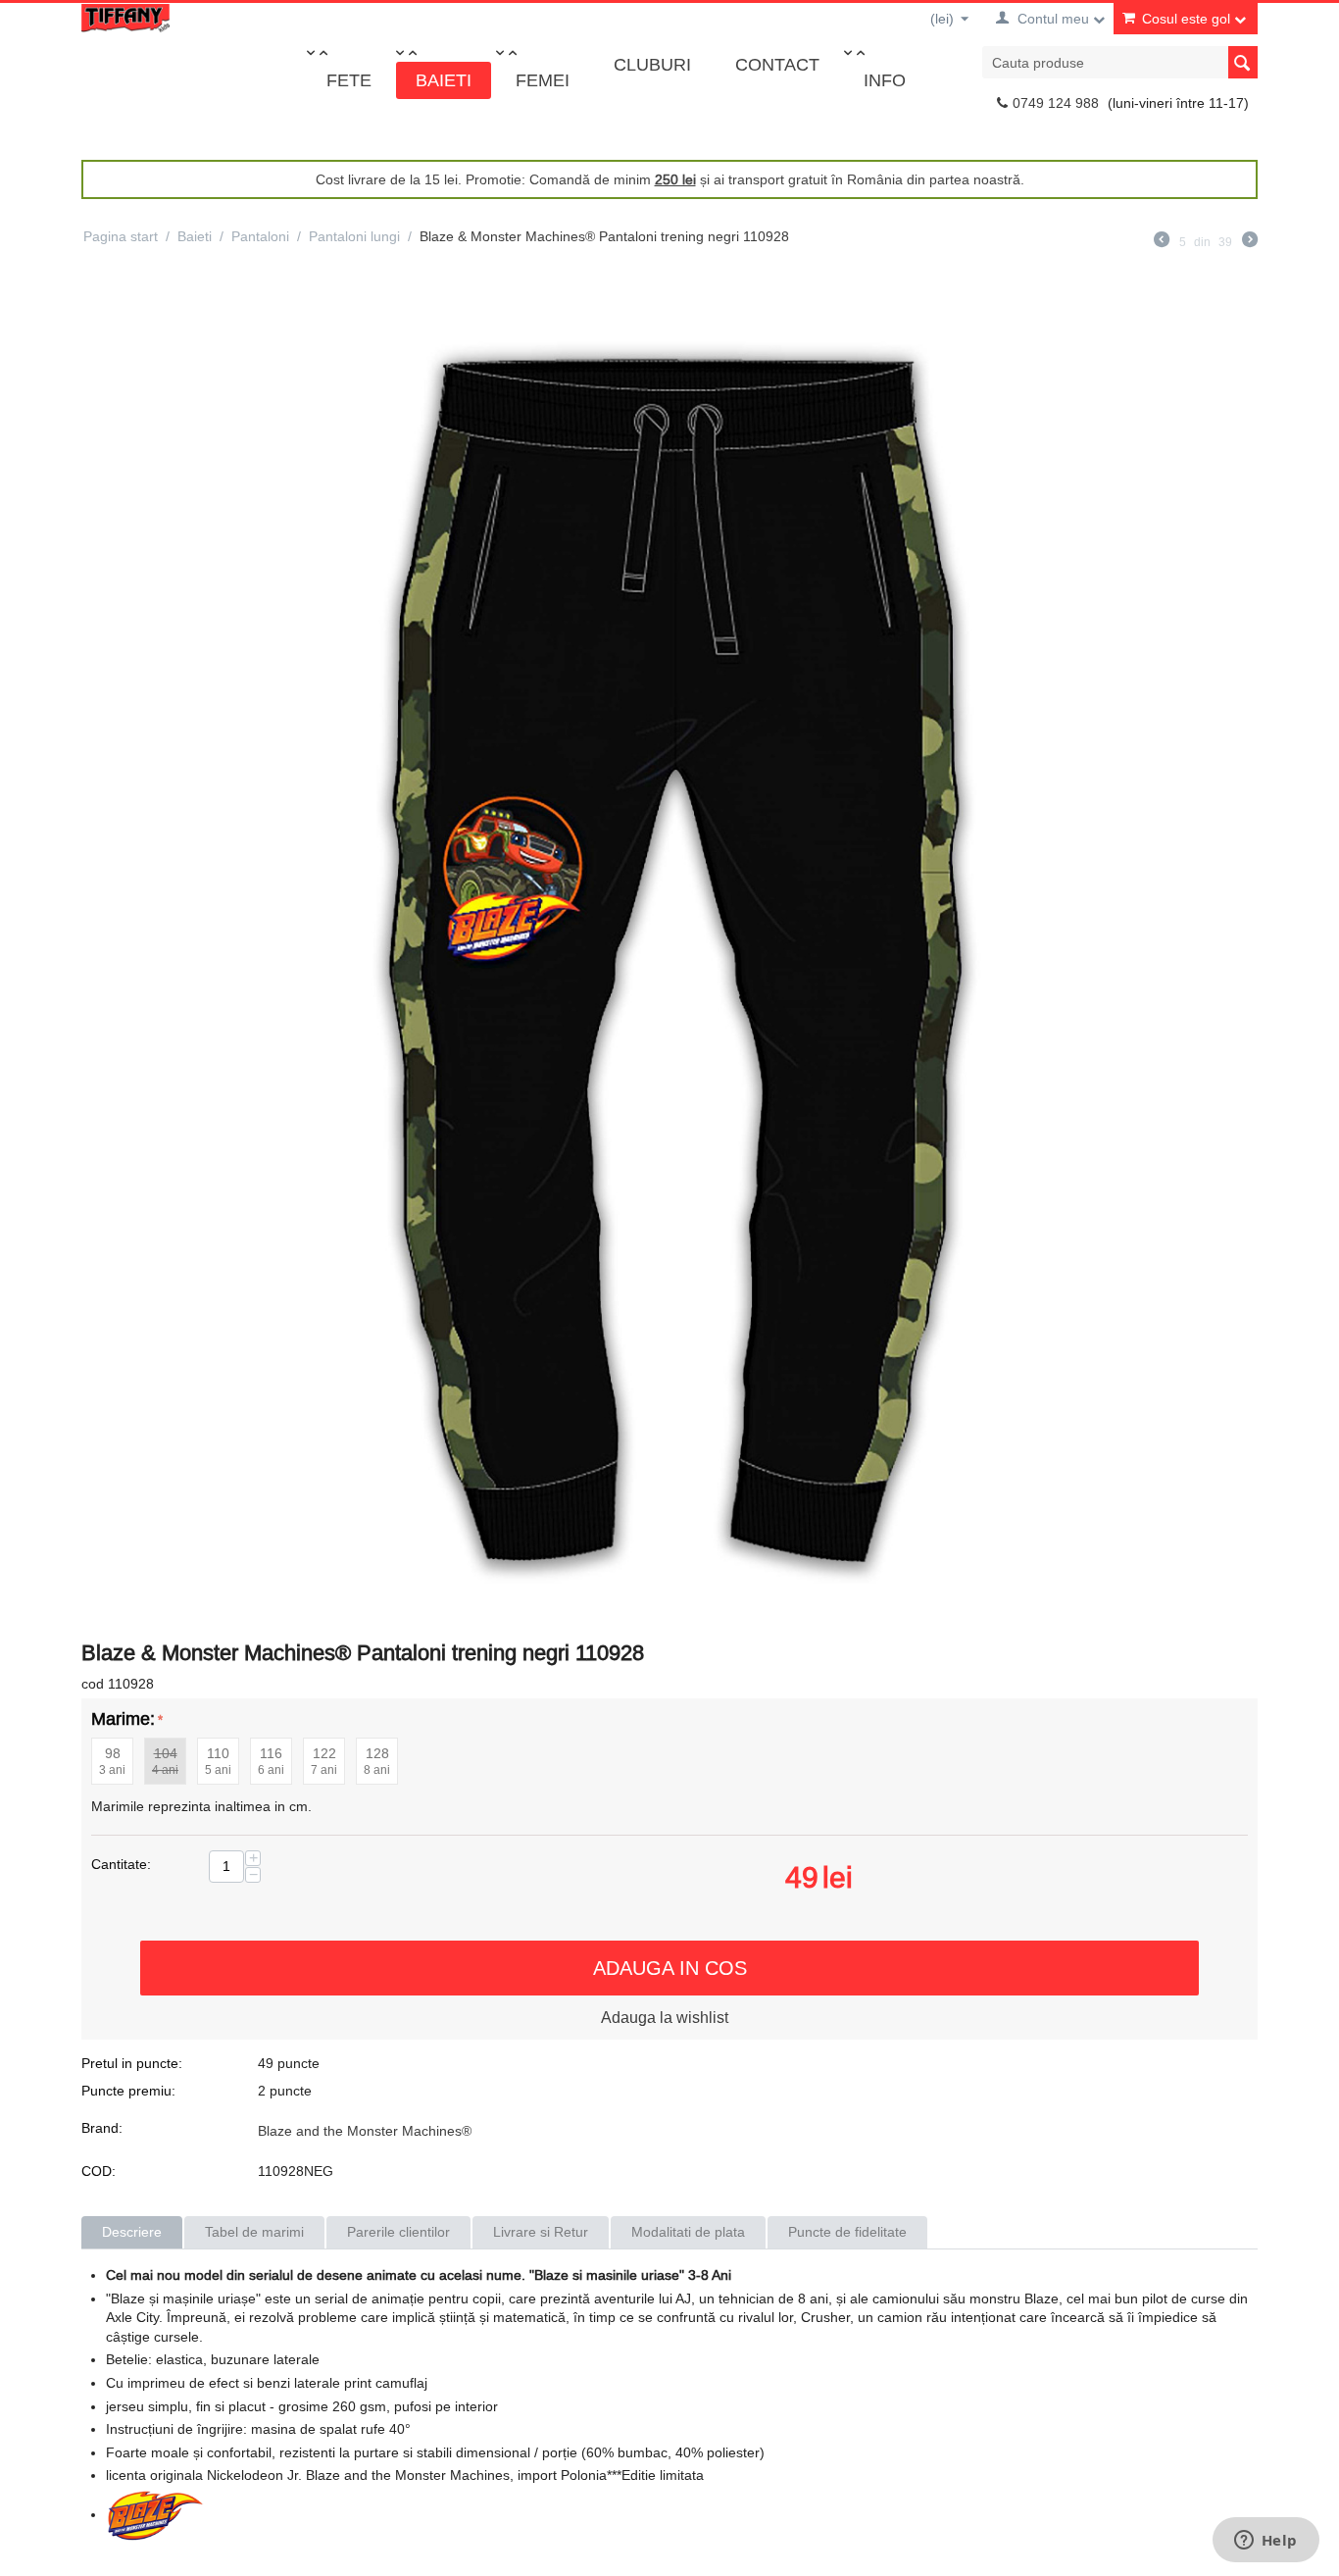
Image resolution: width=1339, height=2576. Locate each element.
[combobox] (1120, 62)
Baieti (444, 80)
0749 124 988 (1056, 103)
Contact (777, 64)
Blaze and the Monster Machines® (365, 2131)
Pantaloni (260, 236)
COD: (99, 2171)
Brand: (102, 2128)
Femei (543, 80)
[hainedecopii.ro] (125, 17)
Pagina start (121, 236)
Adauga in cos (670, 1968)
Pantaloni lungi (354, 236)
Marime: (123, 1718)
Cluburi (652, 64)
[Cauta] (1243, 62)
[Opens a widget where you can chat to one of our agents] (1265, 2542)
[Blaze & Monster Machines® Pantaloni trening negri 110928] (669, 952)
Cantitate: (121, 1864)
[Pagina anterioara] (1162, 242)
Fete (349, 80)
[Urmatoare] (1250, 242)
